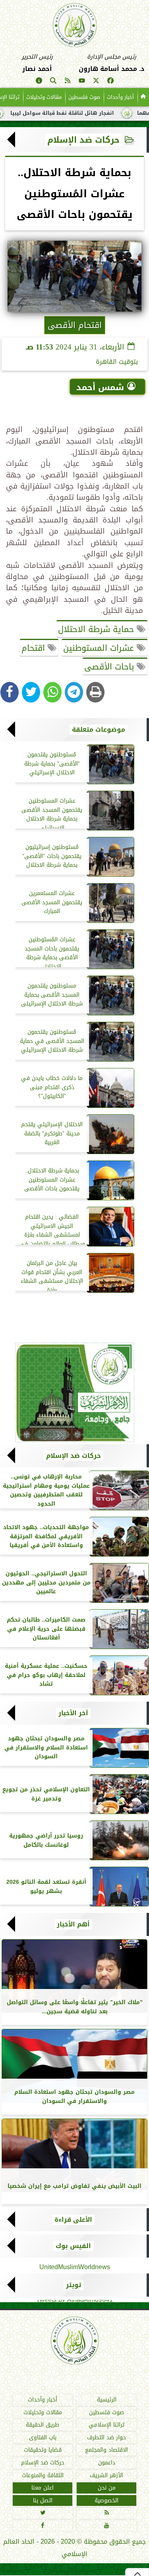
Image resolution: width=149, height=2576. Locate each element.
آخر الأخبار (73, 1713)
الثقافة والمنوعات (43, 2475)
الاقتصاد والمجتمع (106, 2450)
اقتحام (35, 648)
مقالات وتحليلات (44, 97)
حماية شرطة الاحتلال (97, 629)
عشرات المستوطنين (100, 648)
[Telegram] (74, 692)
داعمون (107, 2463)
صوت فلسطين (84, 97)
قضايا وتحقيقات (43, 2450)
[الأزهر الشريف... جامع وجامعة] (74, 1392)
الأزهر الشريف (106, 2475)
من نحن (107, 2488)
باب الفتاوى (43, 2438)
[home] (143, 97)
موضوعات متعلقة (99, 730)
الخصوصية (106, 2500)
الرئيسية (107, 2400)
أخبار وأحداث (120, 97)
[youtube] (82, 82)
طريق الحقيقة (43, 2425)
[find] (53, 82)
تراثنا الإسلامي (106, 2425)
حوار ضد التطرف (106, 2438)
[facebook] (110, 82)
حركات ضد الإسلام (83, 140)
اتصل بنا (43, 2500)
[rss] (68, 82)
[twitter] (96, 82)
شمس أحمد (100, 387)
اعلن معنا (43, 2488)
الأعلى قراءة (73, 2220)
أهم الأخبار (73, 1924)
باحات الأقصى (110, 667)
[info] (39, 82)
